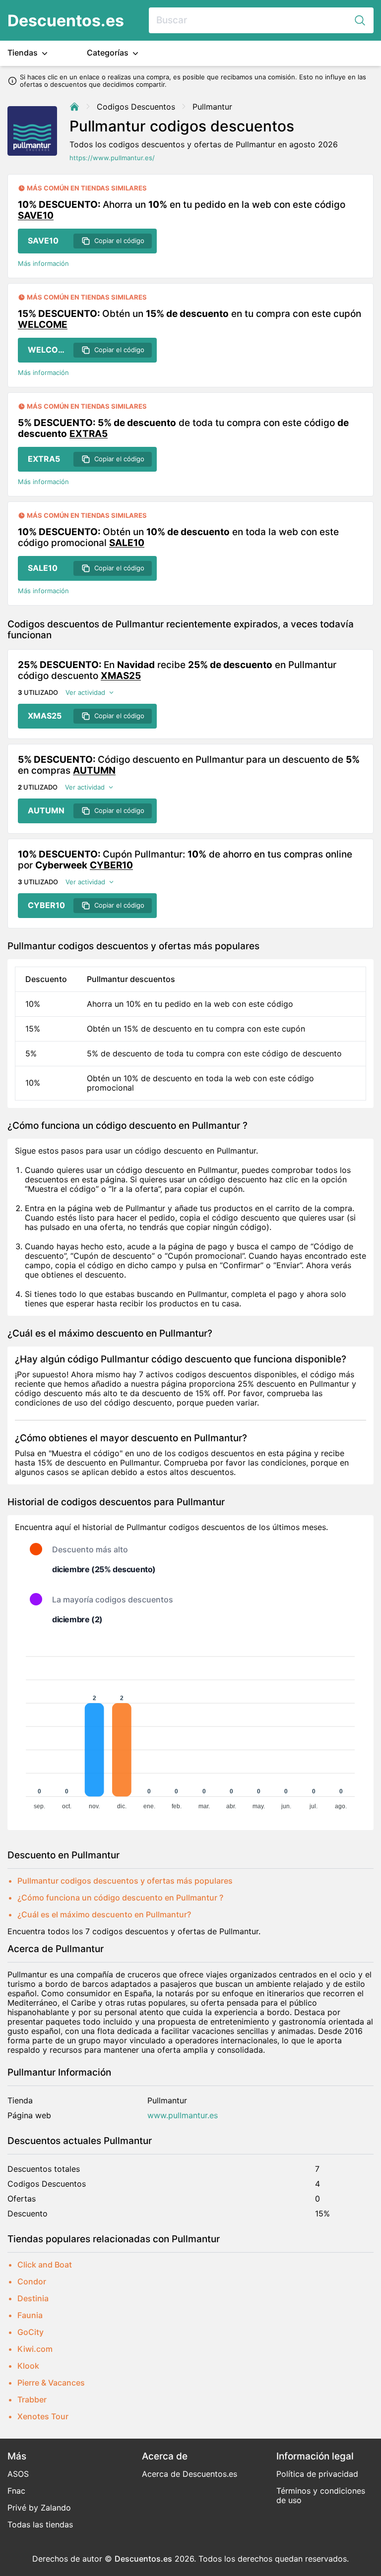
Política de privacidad (317, 2474)
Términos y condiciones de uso (321, 2495)
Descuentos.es (66, 21)
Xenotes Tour (43, 2416)
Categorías (109, 53)
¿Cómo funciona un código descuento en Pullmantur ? (120, 1898)
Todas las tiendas (40, 2524)
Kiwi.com (35, 2349)
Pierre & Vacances (51, 2383)
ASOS (18, 2474)
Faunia (30, 2315)
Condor (32, 2281)
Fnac (16, 2491)
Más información (43, 264)
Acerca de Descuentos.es (190, 2474)
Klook (28, 2366)
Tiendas (24, 53)
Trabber (32, 2399)
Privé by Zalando (39, 2508)
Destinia (33, 2298)
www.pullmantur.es (183, 2116)
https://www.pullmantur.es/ (112, 158)
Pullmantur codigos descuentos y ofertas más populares (125, 1881)
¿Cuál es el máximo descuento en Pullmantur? (104, 1914)
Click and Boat (45, 2265)
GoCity (31, 2332)
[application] (190, 1728)
